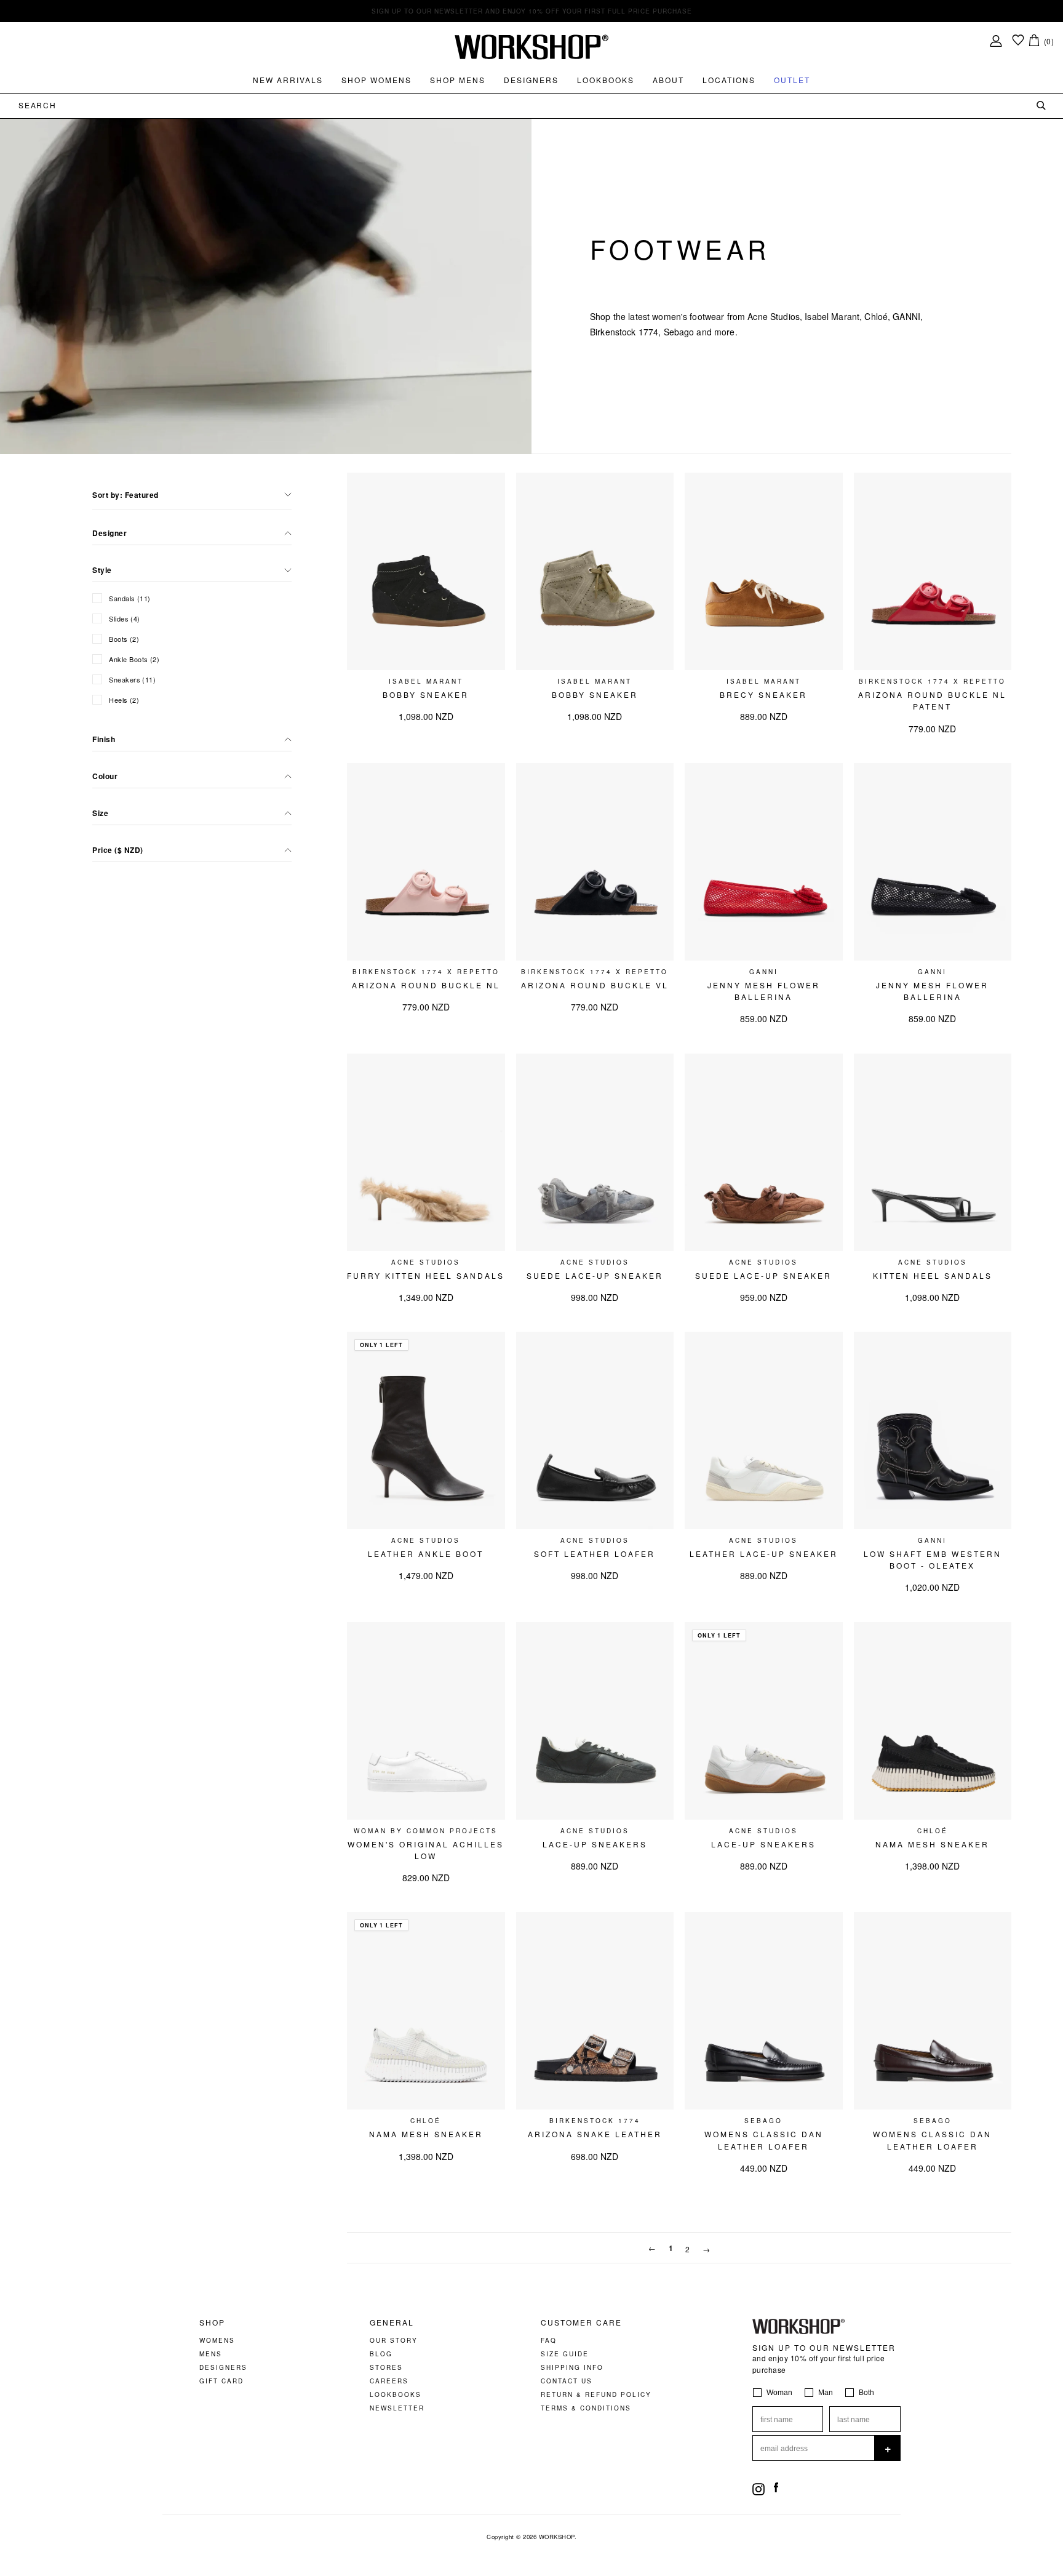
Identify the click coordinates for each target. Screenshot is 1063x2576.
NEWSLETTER (397, 2408)
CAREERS (389, 2381)
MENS (211, 2354)
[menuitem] (288, 80)
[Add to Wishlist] (490, 488)
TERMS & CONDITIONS (586, 2408)
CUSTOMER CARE (581, 2322)
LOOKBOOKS (396, 2394)
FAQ (549, 2340)
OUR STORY (394, 2340)
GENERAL (392, 2322)
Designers (531, 80)
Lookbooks (606, 80)
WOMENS (217, 2340)
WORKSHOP (557, 2537)
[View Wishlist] (1018, 41)
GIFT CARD (221, 2381)
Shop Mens (458, 80)
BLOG (381, 2354)
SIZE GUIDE (565, 2354)
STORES (386, 2367)
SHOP (212, 2322)
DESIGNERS (223, 2367)
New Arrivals (288, 80)
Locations (729, 80)
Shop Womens (376, 80)
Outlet (792, 80)
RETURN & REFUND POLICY (596, 2394)
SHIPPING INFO (572, 2367)
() (1049, 41)
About (668, 80)
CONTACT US (567, 2381)
